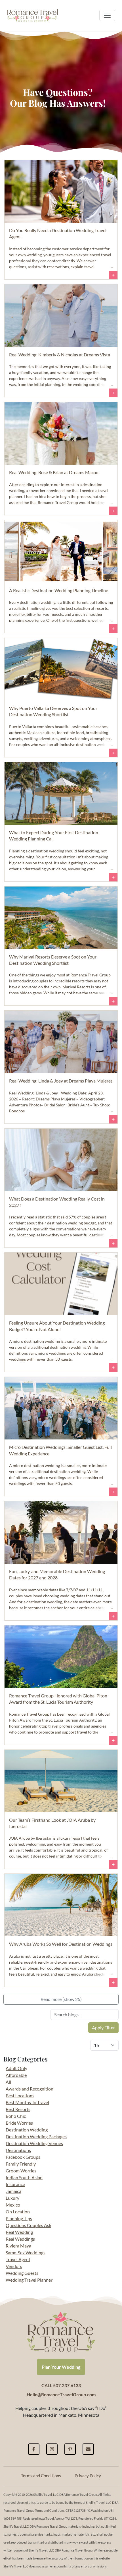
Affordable (16, 2075)
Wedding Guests (22, 2273)
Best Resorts (18, 2109)
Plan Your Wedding (61, 2367)
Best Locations (20, 2095)
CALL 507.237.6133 (61, 2385)
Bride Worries (19, 2123)
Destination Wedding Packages (36, 2136)
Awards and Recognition (30, 2089)
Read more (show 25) (61, 1999)
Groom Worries (21, 2171)
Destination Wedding (27, 2130)
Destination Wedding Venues (34, 2143)
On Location (18, 2212)
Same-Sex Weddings (26, 2252)
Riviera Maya (18, 2246)
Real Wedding (19, 2232)
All (8, 2082)
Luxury (12, 2198)
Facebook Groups (23, 2157)
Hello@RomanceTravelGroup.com (61, 2394)
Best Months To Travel (27, 2102)
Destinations (18, 2150)
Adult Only (16, 2068)
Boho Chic (16, 2116)
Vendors (14, 2266)
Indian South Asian (24, 2177)
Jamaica (13, 2191)
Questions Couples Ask (29, 2225)
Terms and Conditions (41, 2476)
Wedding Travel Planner (29, 2280)
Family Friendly (21, 2164)
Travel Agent (18, 2259)
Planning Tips (19, 2218)
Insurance (15, 2184)
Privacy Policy (88, 2476)
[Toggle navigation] (107, 15)
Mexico (13, 2205)
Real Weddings (20, 2239)
